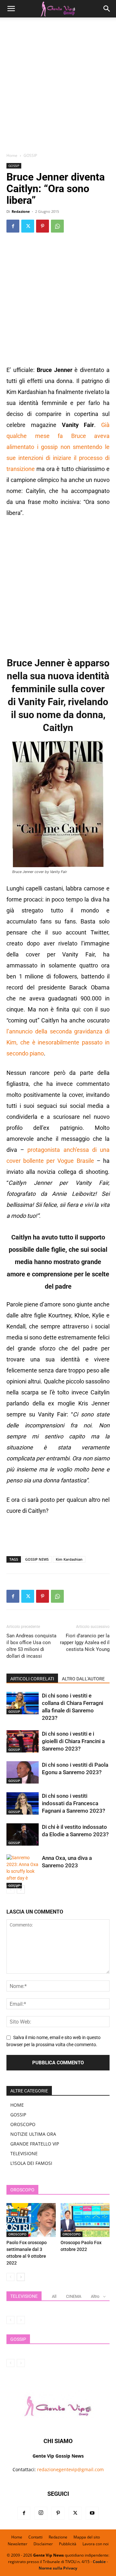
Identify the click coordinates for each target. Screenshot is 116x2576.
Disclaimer (43, 2544)
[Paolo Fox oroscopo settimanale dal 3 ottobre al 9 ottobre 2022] (31, 2220)
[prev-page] (10, 1889)
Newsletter (18, 2544)
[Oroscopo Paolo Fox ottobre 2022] (85, 2220)
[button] (11, 9)
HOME (17, 2105)
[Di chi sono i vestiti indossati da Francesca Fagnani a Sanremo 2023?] (23, 1803)
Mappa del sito (87, 2537)
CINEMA (74, 2296)
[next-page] (21, 1889)
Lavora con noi (96, 2544)
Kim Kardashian (69, 1559)
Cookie (99, 2562)
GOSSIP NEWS (37, 1559)
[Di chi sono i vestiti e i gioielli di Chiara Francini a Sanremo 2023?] (23, 1741)
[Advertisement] (58, 87)
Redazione (21, 211)
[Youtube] (92, 2513)
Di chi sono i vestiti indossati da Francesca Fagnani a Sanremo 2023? (73, 1803)
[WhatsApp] (57, 226)
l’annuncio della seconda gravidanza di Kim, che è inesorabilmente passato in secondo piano (58, 1042)
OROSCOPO (23, 2124)
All (54, 2296)
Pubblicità (68, 2544)
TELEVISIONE (24, 2153)
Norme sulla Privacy (58, 2568)
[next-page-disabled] (21, 2320)
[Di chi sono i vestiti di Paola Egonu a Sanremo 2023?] (23, 1772)
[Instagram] (41, 2513)
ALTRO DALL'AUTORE (83, 1679)
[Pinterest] (43, 226)
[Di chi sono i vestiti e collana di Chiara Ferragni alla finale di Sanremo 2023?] (23, 1703)
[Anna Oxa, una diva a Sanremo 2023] (23, 1871)
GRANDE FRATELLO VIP (35, 2144)
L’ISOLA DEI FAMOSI (31, 2163)
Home (12, 155)
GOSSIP (30, 155)
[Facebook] (13, 226)
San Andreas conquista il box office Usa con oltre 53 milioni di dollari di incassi (31, 1646)
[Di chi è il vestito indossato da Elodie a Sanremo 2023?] (23, 1834)
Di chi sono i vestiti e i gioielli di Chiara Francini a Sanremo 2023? (73, 1741)
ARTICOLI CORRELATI (32, 1679)
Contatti (35, 2537)
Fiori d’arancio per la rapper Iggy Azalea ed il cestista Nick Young (85, 1643)
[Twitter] (28, 226)
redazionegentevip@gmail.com (70, 2469)
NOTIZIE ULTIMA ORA (33, 2134)
